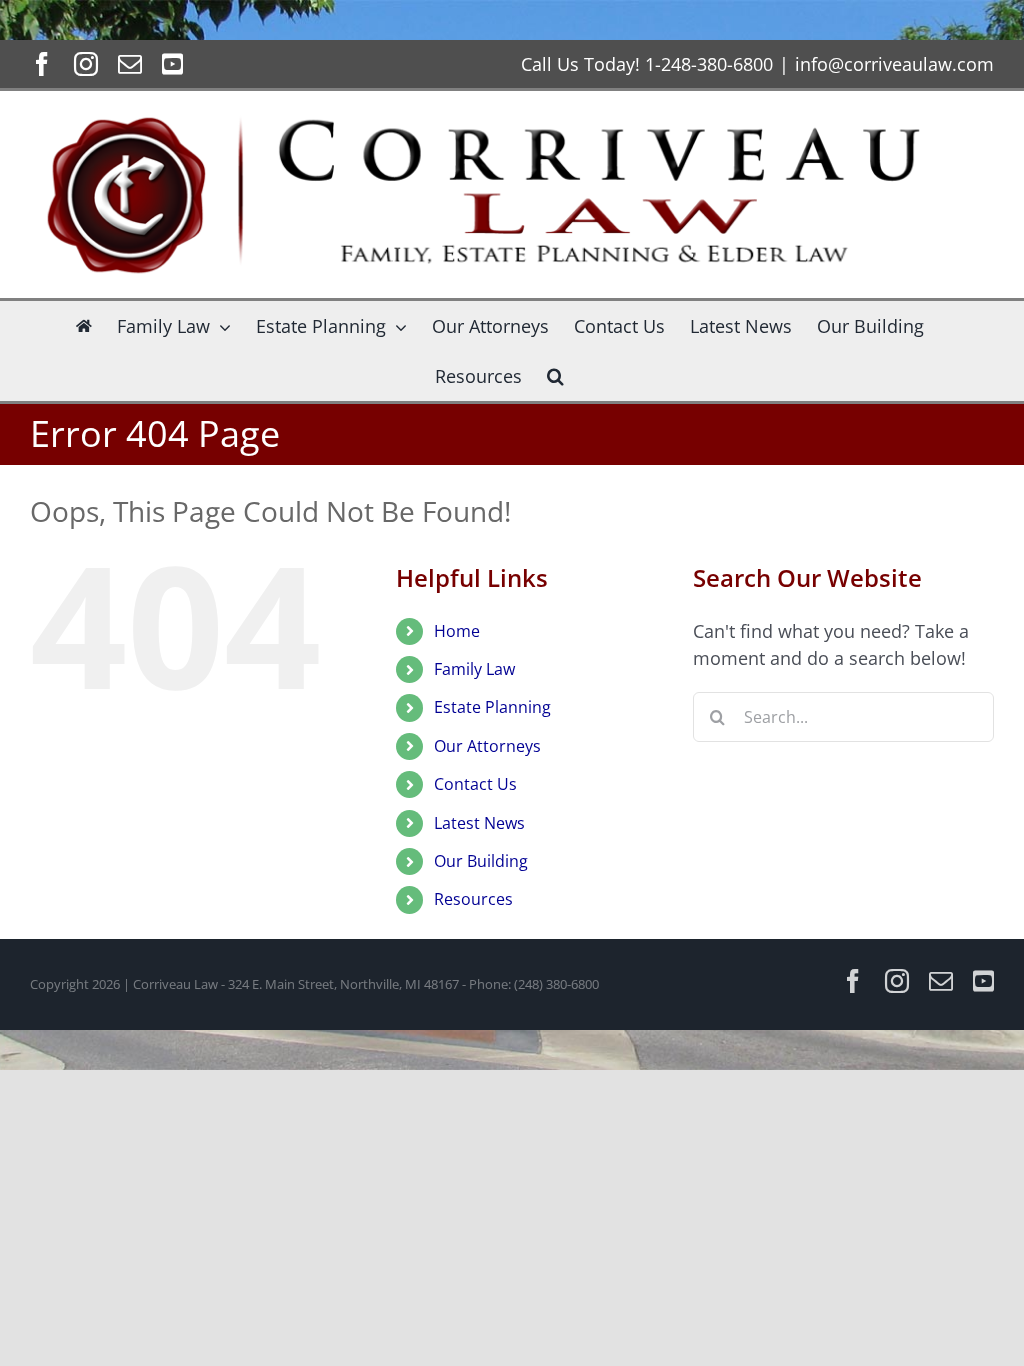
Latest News (479, 823)
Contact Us (475, 784)
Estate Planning (492, 707)
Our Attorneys (487, 746)
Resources (473, 899)
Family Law (474, 669)
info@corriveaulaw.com (894, 64)
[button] (555, 376)
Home (457, 631)
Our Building (481, 861)
